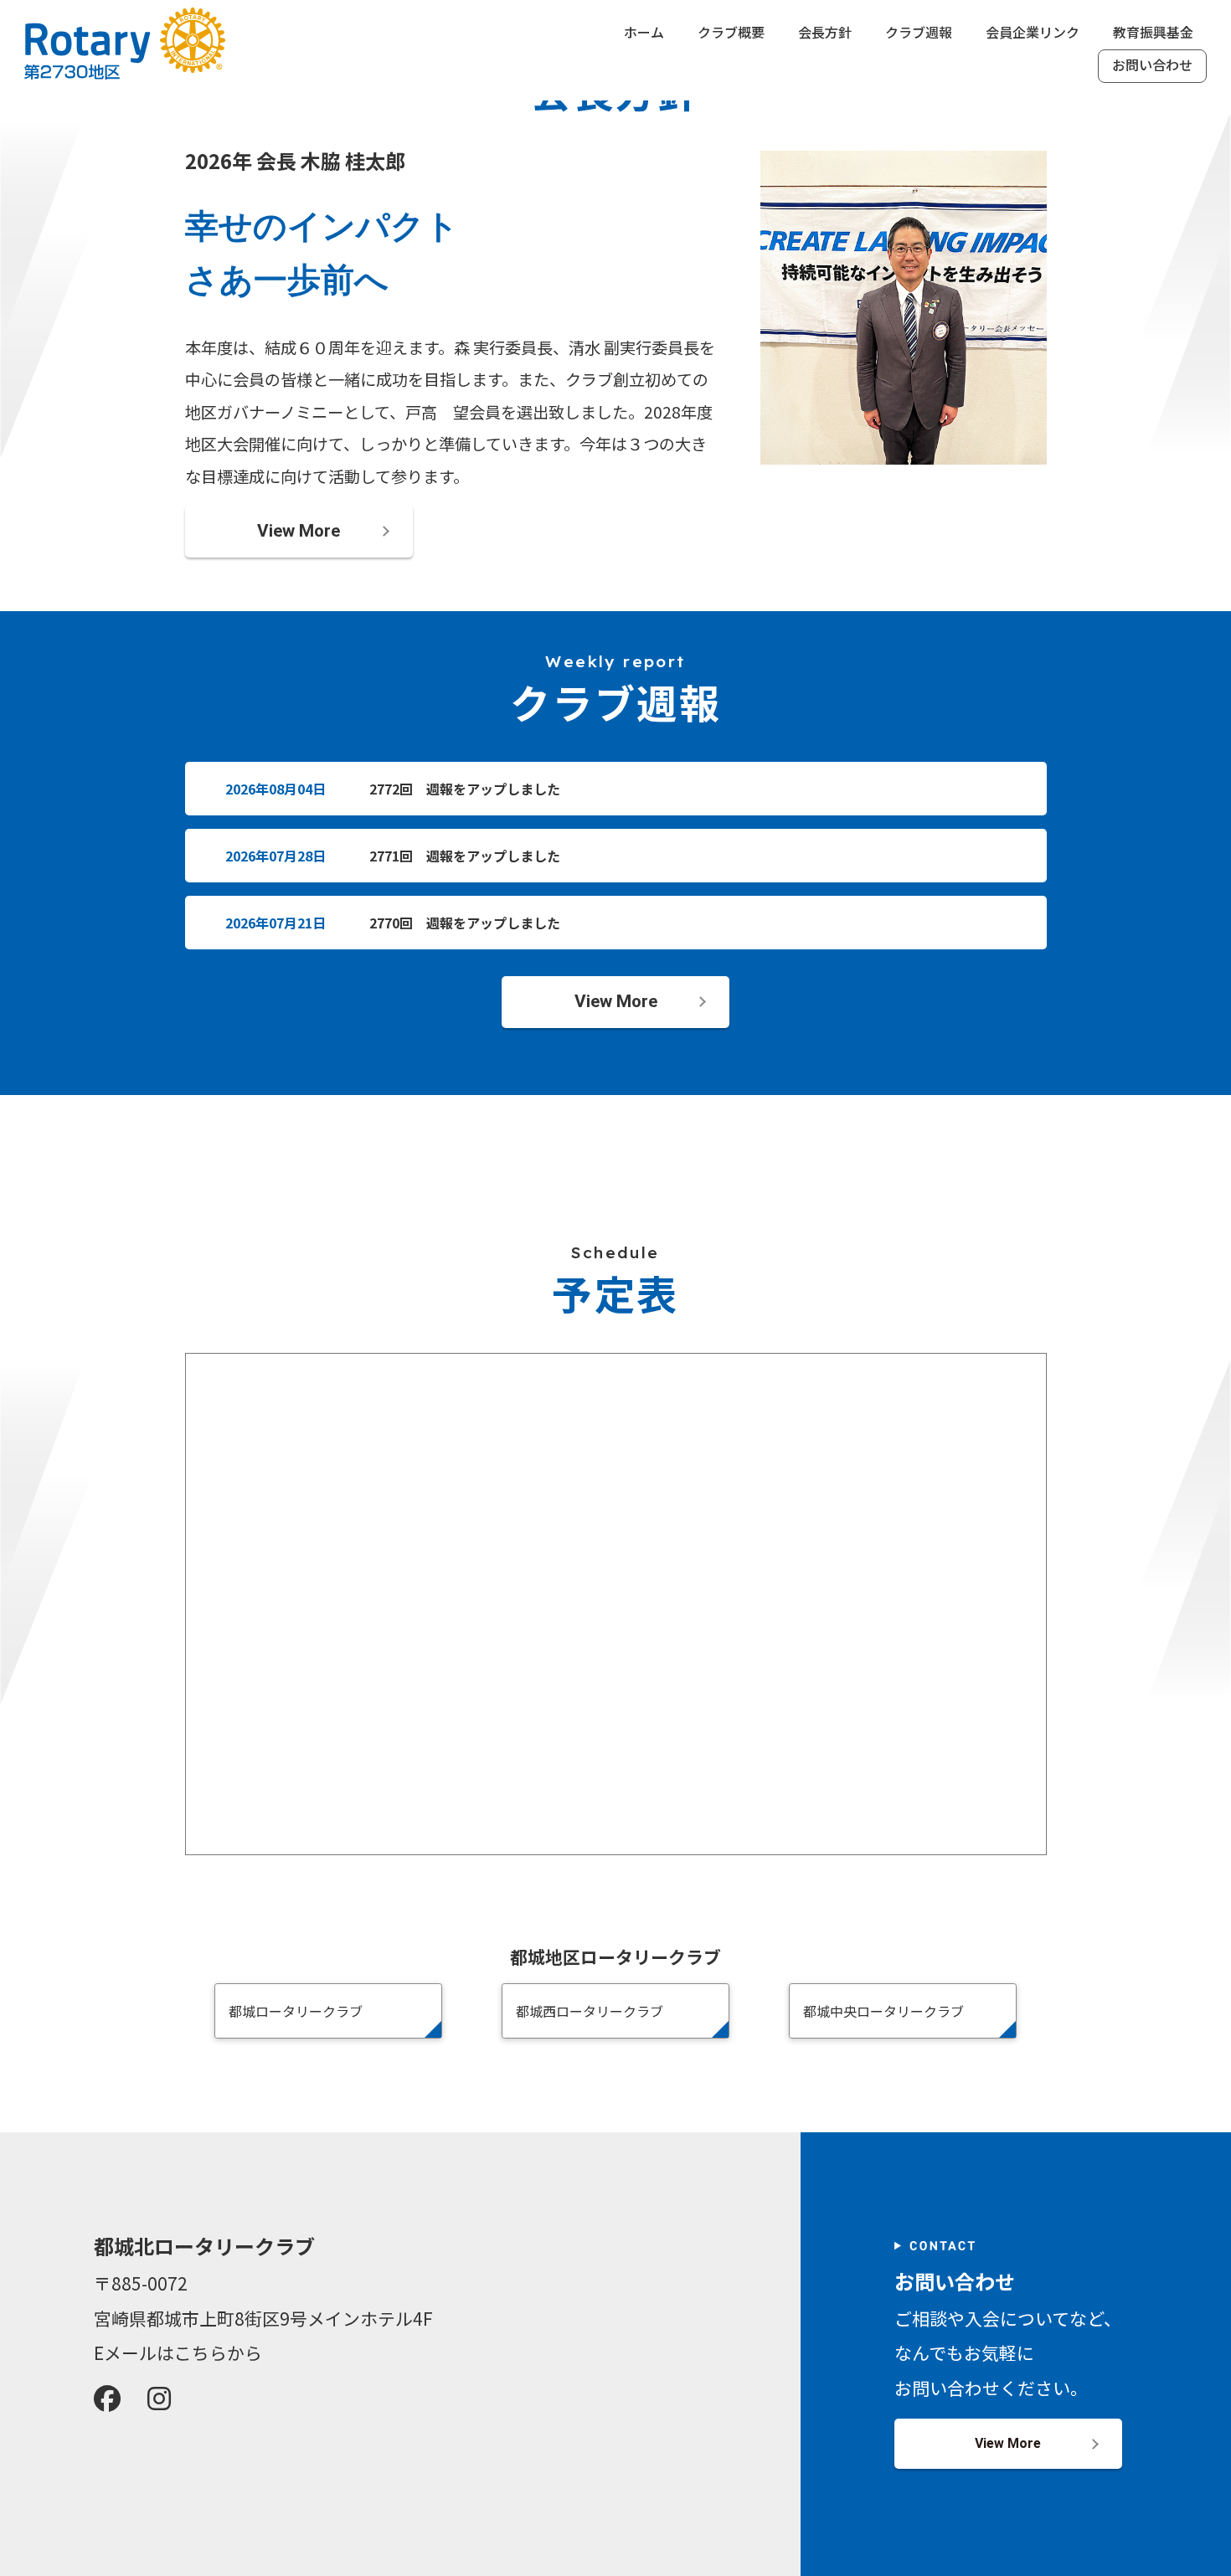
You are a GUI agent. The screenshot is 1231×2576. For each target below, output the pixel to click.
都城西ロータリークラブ (590, 2011)
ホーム (644, 33)
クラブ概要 (731, 33)
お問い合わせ (1152, 66)
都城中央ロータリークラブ (883, 2011)
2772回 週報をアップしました (465, 789)
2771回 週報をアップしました (465, 856)
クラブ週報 (919, 33)
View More (299, 531)
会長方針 (825, 33)
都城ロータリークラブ (296, 2011)
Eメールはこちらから (178, 2352)
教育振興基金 (1153, 33)
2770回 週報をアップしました (465, 923)
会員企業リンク (1033, 33)
